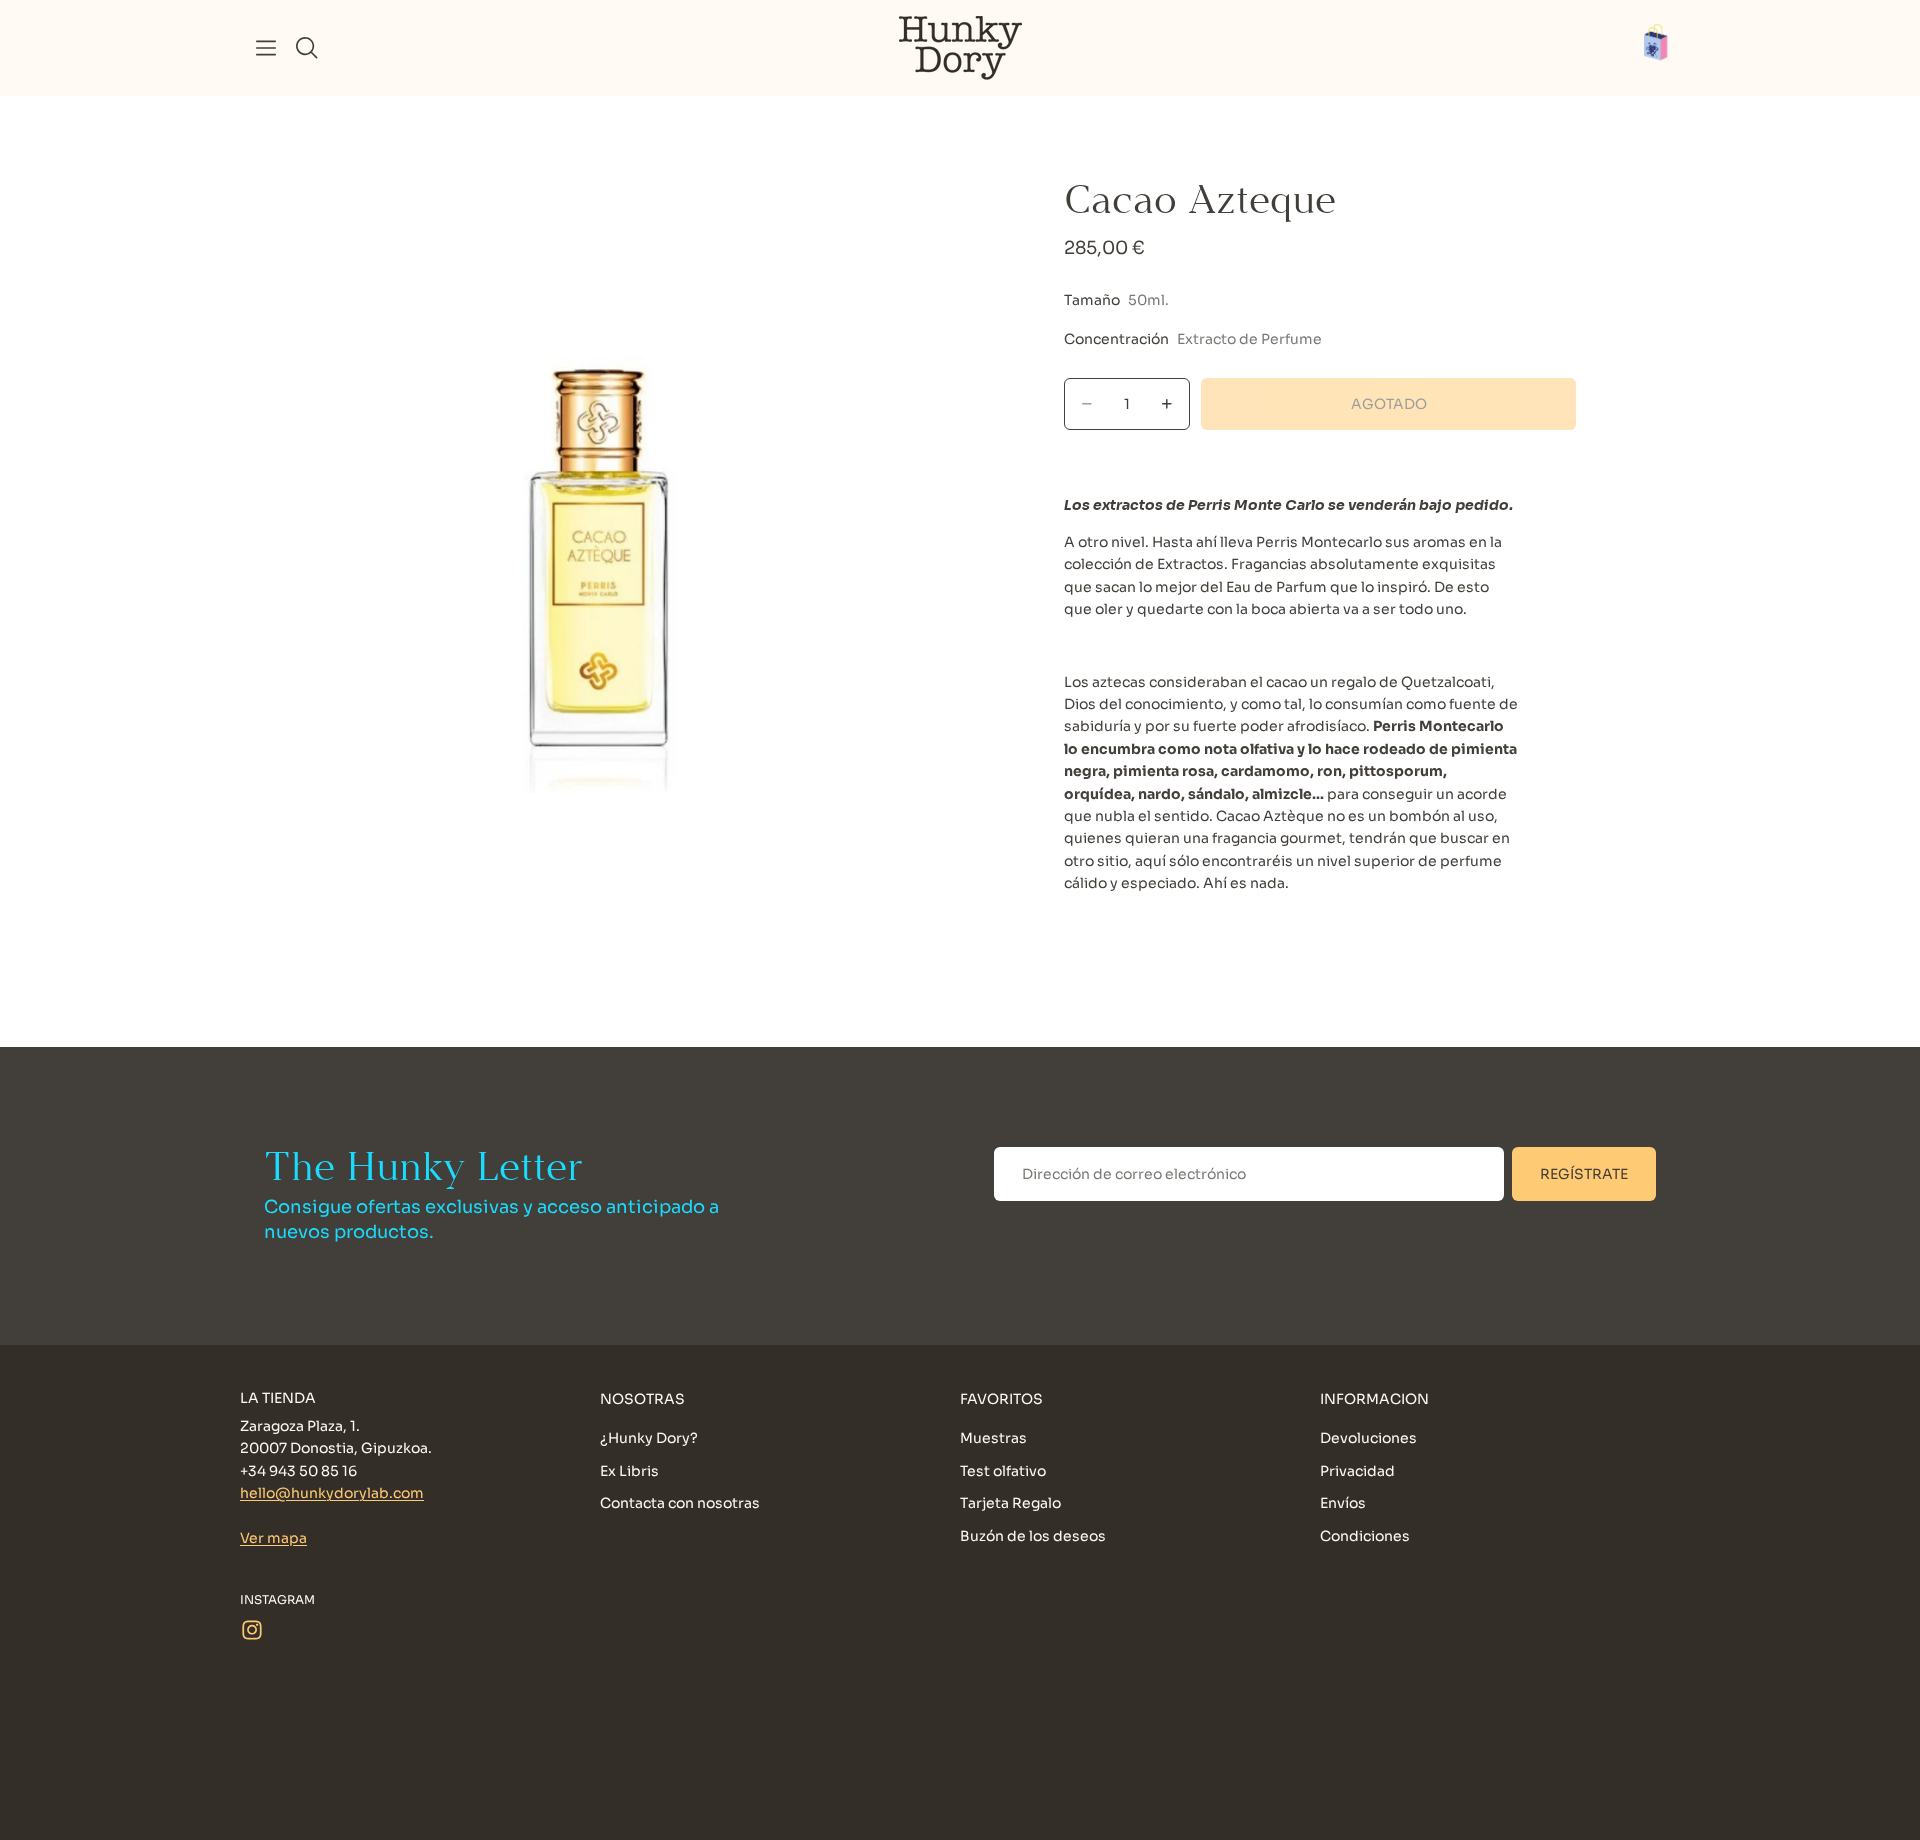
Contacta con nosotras (680, 1503)
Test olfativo (1003, 1471)
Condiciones (1365, 1536)
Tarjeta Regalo (1010, 1503)
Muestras (993, 1439)
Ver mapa (273, 1538)
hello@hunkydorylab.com (332, 1493)
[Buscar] (307, 48)
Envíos (1343, 1503)
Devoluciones (1368, 1439)
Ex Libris (629, 1471)
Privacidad (1357, 1471)
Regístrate (1584, 1174)
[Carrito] (1666, 48)
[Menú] (266, 48)
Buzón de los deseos (1033, 1536)
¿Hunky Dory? (649, 1439)
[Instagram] (252, 1630)
